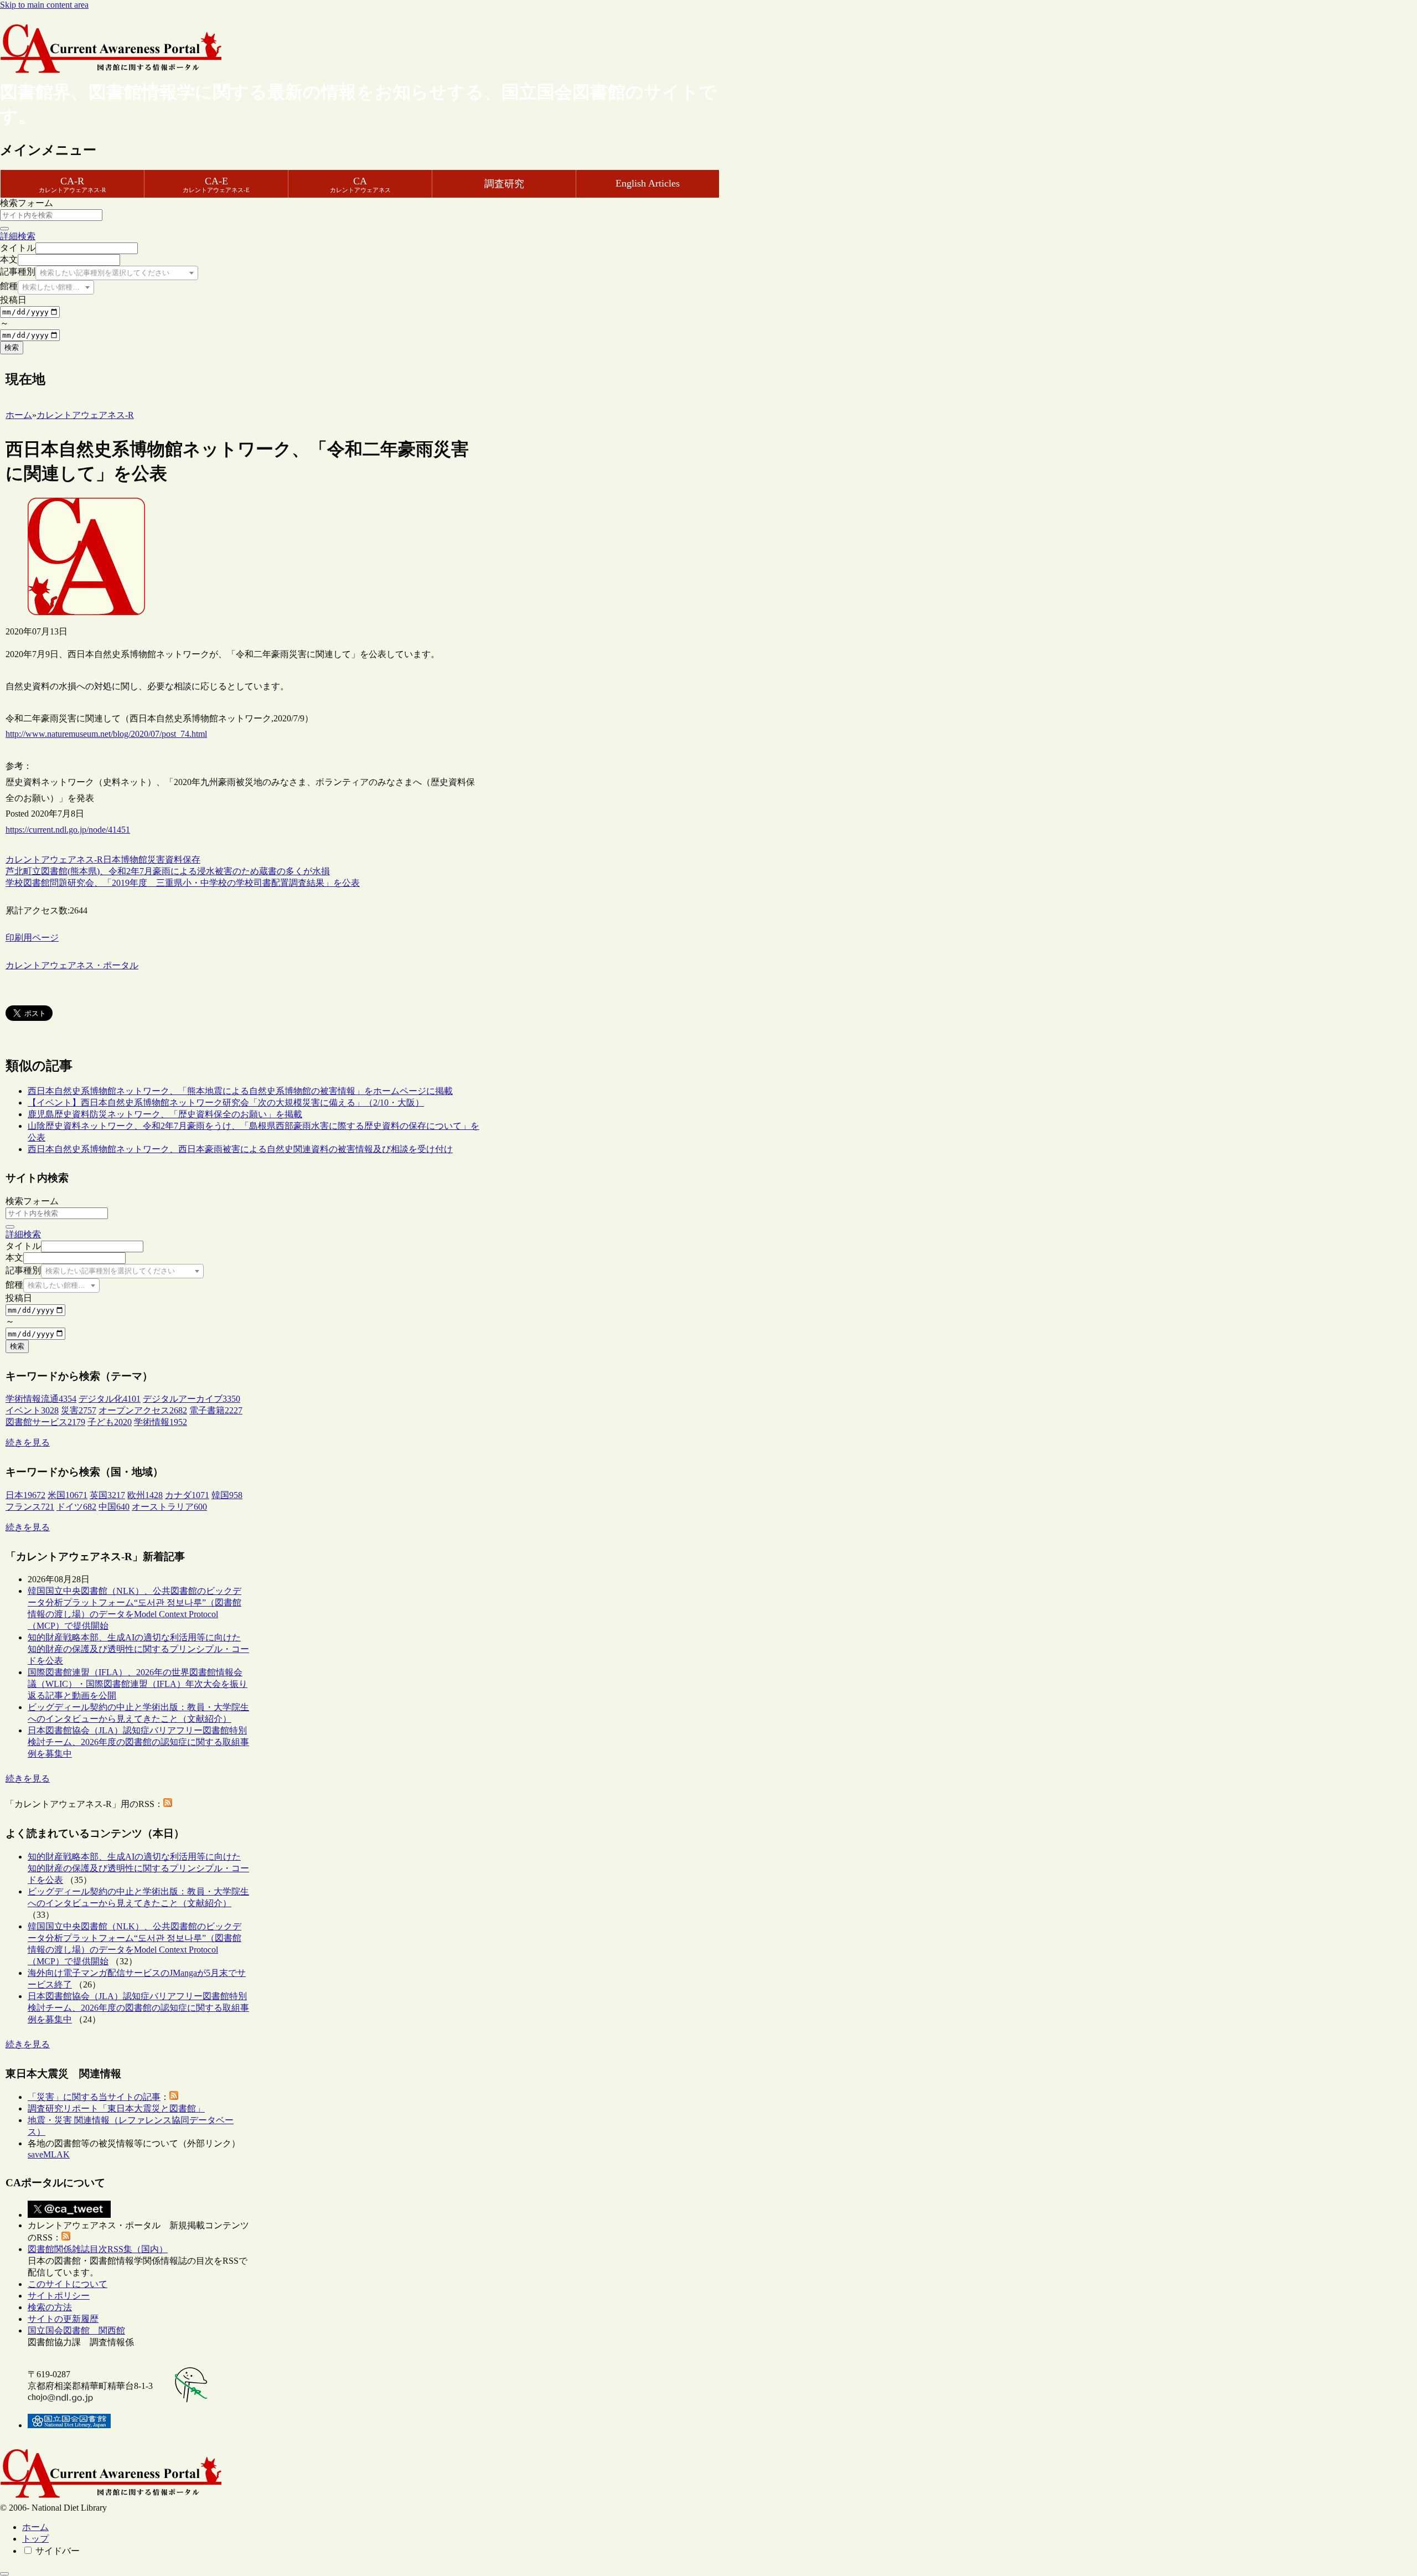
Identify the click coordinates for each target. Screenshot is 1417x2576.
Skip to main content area (44, 5)
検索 (12, 347)
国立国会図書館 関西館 (76, 2330)
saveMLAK (49, 2154)
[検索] (4, 229)
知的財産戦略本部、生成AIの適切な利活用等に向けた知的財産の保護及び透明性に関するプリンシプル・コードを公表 (138, 1649)
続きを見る (28, 1442)
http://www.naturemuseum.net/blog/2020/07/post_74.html (106, 734)
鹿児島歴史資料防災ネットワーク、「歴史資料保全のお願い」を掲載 (165, 1114)
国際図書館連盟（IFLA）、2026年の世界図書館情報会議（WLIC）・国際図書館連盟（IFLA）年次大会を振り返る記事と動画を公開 (138, 1684)
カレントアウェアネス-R (54, 859)
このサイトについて (68, 2284)
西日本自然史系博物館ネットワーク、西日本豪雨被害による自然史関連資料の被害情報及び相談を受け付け (240, 1149)
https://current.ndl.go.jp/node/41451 (68, 830)
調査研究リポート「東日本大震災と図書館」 (116, 2108)
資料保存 (183, 859)
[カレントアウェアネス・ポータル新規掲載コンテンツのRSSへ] (66, 2237)
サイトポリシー (59, 2296)
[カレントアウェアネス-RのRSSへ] (168, 1804)
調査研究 (504, 184)
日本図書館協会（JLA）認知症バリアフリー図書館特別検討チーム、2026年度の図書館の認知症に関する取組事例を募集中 (138, 1742)
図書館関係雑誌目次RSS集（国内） (98, 2249)
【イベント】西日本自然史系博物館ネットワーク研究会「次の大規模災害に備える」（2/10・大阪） (226, 1103)
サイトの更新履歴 (63, 2319)
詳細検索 (18, 236)
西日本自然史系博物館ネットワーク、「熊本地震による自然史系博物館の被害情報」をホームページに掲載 (240, 1091)
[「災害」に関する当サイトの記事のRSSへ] (174, 2097)
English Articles (648, 183)
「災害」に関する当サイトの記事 (94, 2097)
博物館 (134, 859)
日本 (112, 859)
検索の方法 (50, 2307)
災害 (156, 859)
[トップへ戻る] (4, 2574)
